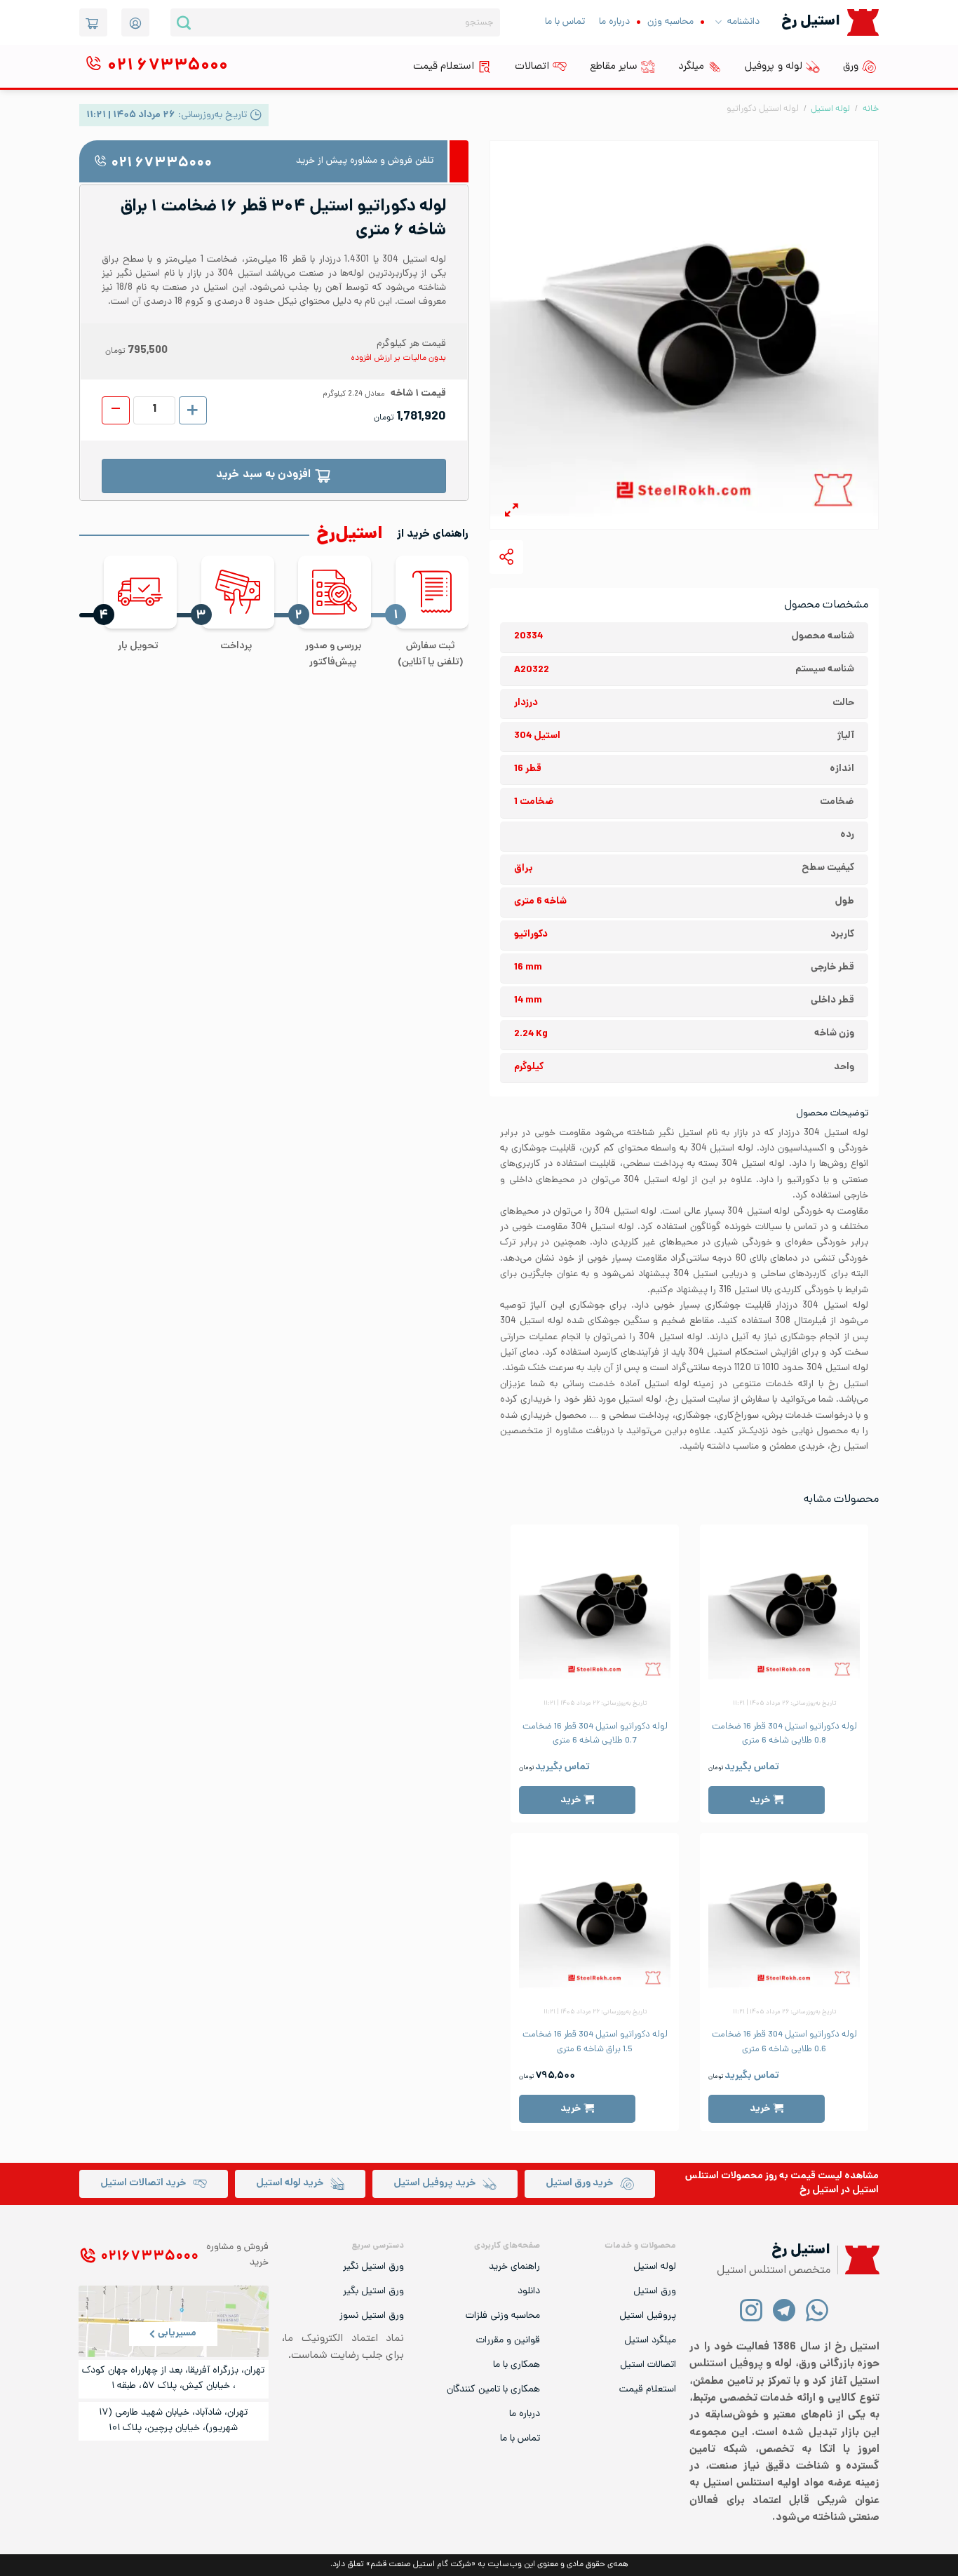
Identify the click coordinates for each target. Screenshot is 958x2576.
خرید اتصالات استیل (143, 2183)
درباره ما (614, 22)
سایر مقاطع (614, 67)
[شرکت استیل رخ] (858, 2260)
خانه (871, 109)
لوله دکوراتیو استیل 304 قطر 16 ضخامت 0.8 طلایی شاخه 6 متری (784, 1734)
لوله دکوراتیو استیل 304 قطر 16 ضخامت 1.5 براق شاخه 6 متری (595, 2042)
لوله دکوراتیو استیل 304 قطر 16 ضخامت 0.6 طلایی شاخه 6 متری (784, 2042)
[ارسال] (184, 22)
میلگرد (691, 67)
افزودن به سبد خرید (263, 475)
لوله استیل (830, 109)
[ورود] (135, 22)
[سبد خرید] (93, 22)
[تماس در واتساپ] (817, 2310)
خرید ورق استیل (579, 2183)
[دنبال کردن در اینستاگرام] (751, 2310)
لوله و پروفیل (774, 67)
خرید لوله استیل (290, 2183)
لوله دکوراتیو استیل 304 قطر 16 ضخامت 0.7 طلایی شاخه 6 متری (595, 1734)
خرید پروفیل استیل (434, 2183)
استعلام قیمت (444, 67)
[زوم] (512, 512)
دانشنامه (743, 22)
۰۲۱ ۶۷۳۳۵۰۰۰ (161, 164)
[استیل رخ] (863, 22)
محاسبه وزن (670, 22)
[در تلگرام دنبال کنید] (784, 2310)
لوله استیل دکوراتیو (763, 109)
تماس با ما (565, 22)
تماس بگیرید (752, 1767)
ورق (851, 67)
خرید (760, 1800)
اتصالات (532, 67)
